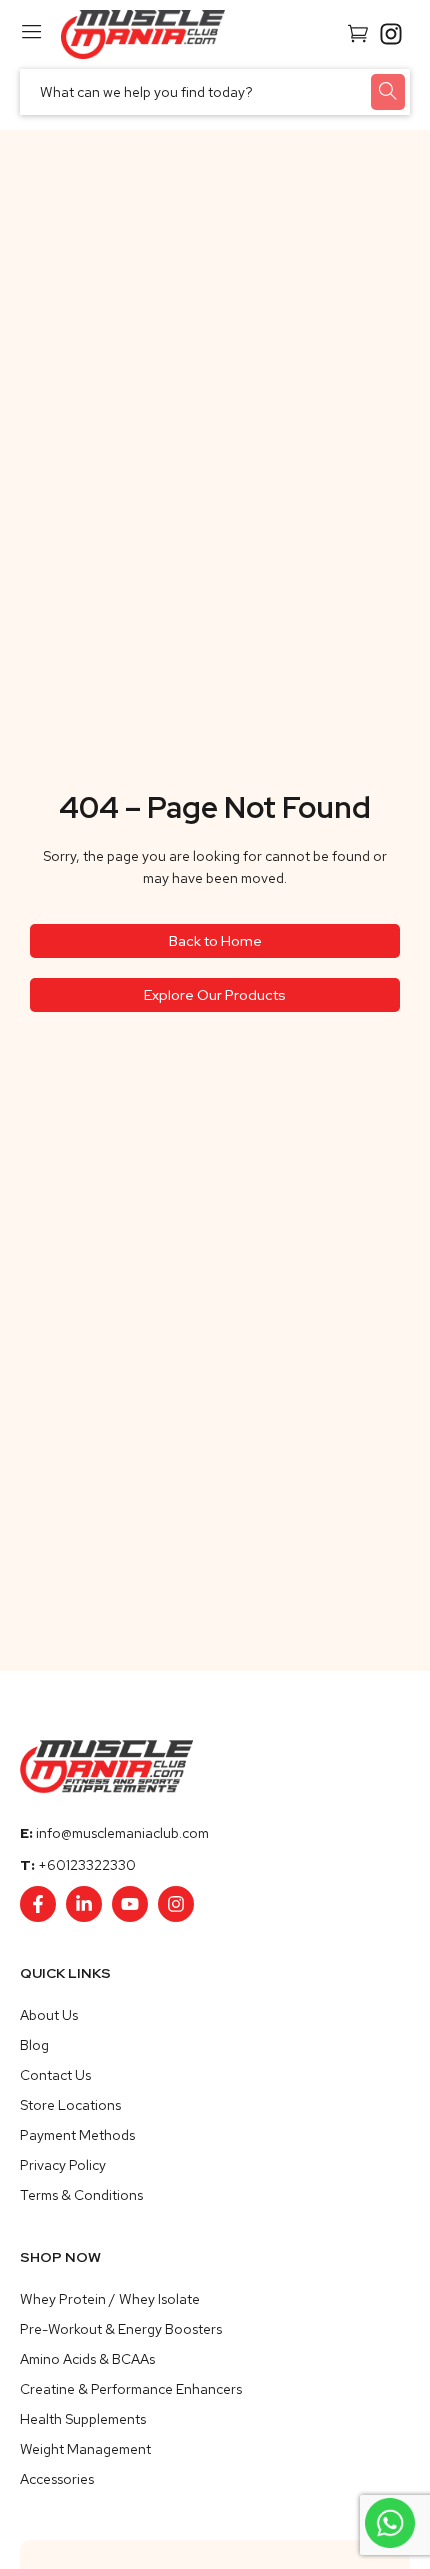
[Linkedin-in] (84, 1904)
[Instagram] (176, 1904)
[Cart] (358, 32)
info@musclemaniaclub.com (122, 1833)
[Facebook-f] (38, 1904)
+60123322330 (87, 1865)
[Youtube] (130, 1904)
